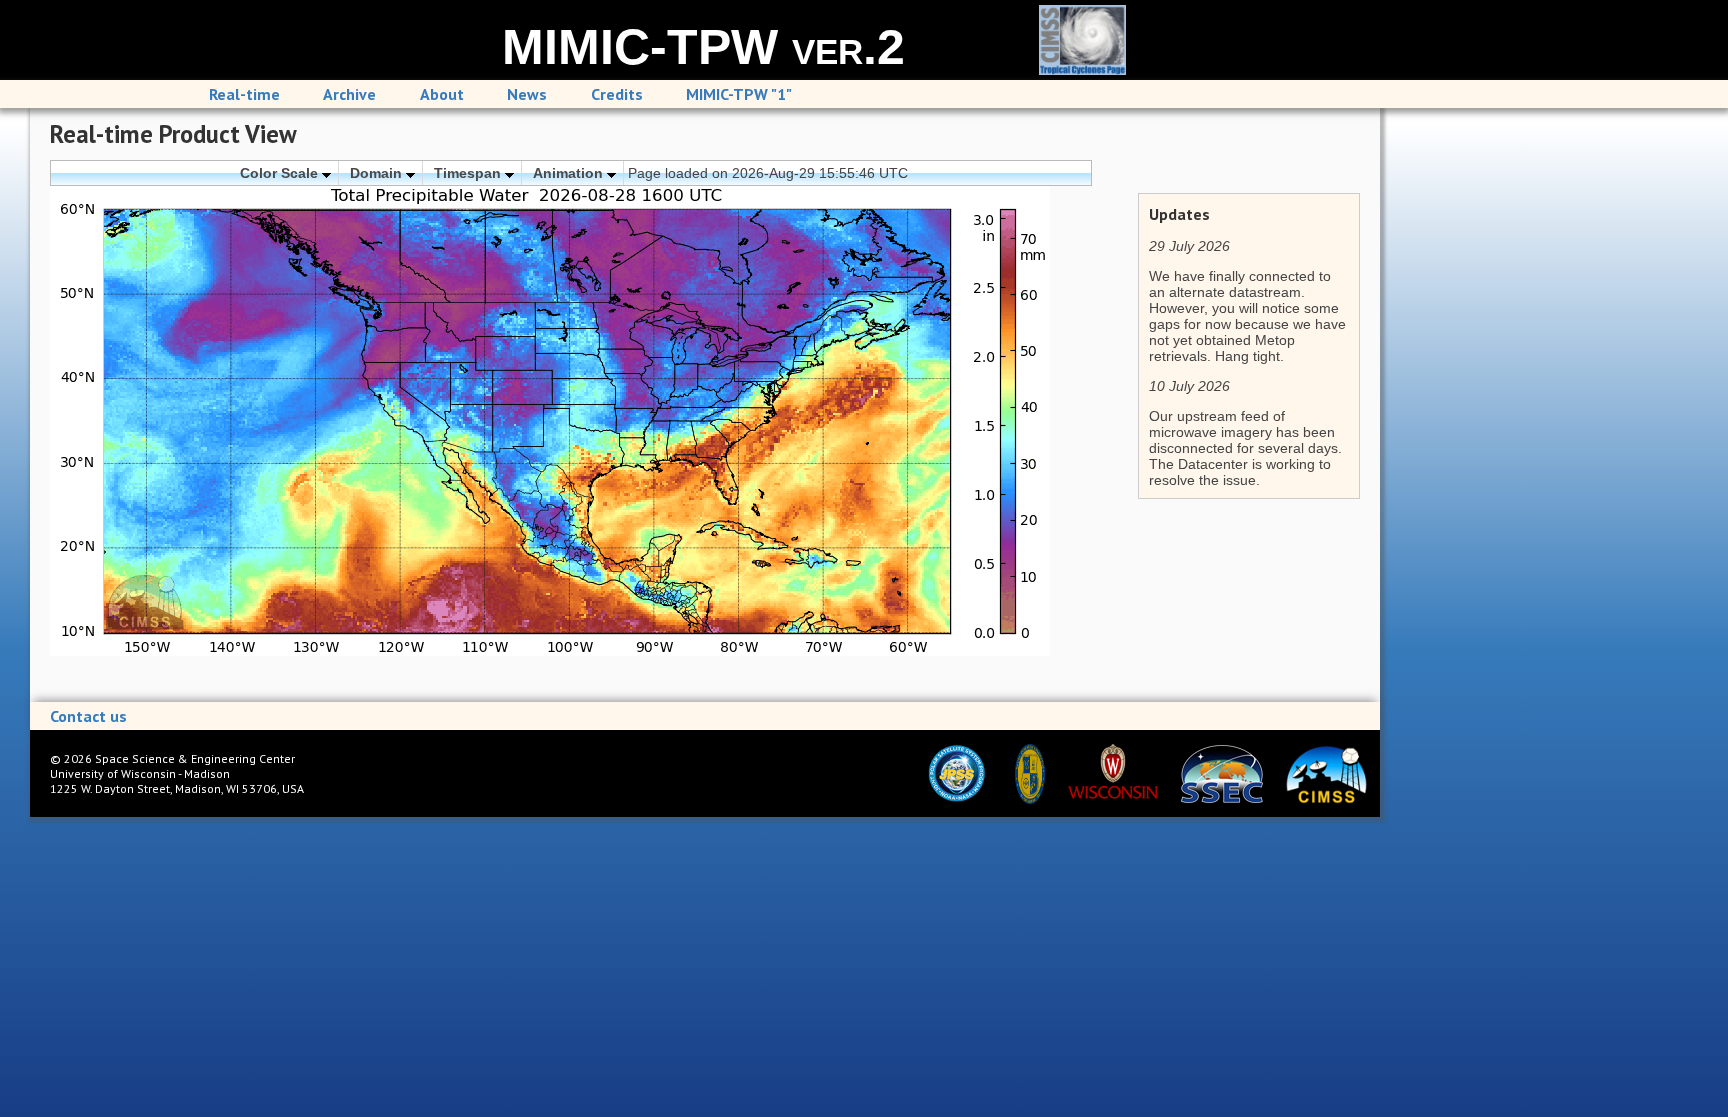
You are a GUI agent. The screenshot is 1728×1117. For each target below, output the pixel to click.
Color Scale (281, 173)
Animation (570, 173)
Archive (349, 94)
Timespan (469, 173)
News (527, 94)
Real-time (244, 94)
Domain (378, 173)
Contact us (88, 716)
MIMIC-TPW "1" (739, 94)
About (442, 94)
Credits (617, 94)
